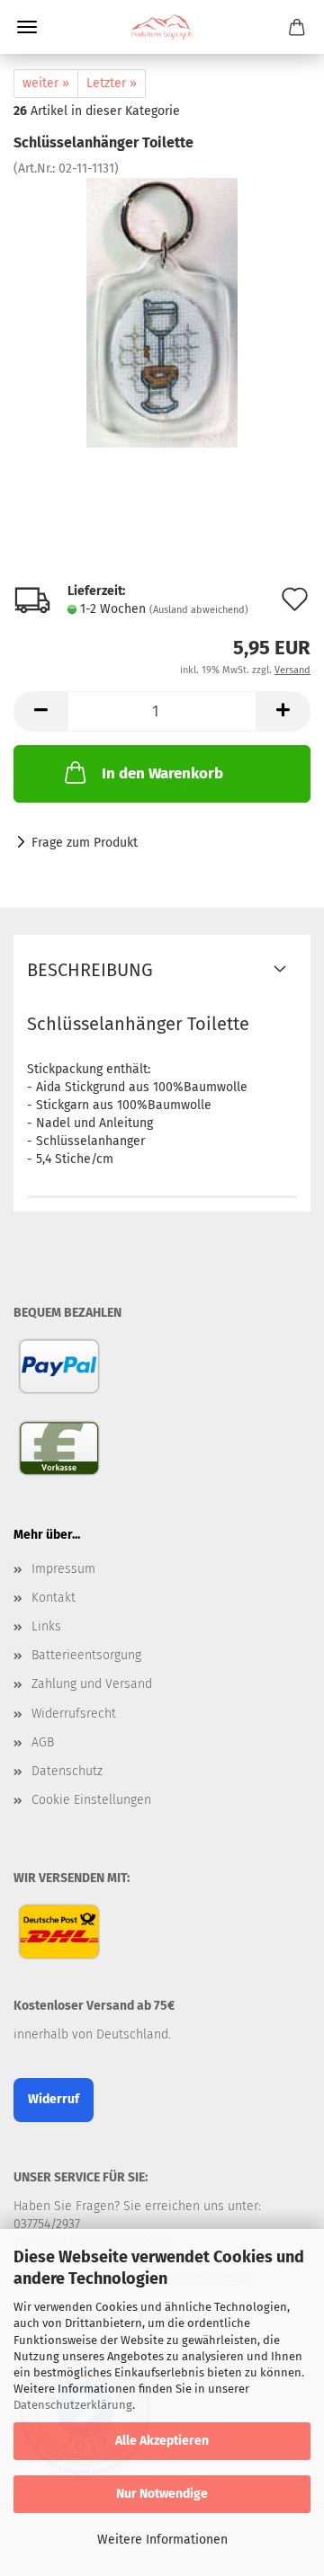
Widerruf (54, 2099)
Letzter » (112, 83)
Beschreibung (90, 970)
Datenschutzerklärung (73, 2405)
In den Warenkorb (162, 773)
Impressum (63, 1569)
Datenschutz (67, 1771)
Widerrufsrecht (74, 1714)
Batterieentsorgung (86, 1655)
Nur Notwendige (162, 2494)
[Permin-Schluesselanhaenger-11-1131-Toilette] (162, 312)
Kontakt (54, 1598)
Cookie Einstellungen (91, 1800)
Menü (27, 27)
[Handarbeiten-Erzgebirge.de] (162, 27)
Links (46, 1626)
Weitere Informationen (162, 2540)
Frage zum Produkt (85, 843)
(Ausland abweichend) (199, 610)
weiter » (46, 83)
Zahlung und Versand (92, 1684)
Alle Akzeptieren (162, 2441)
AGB (43, 1742)
